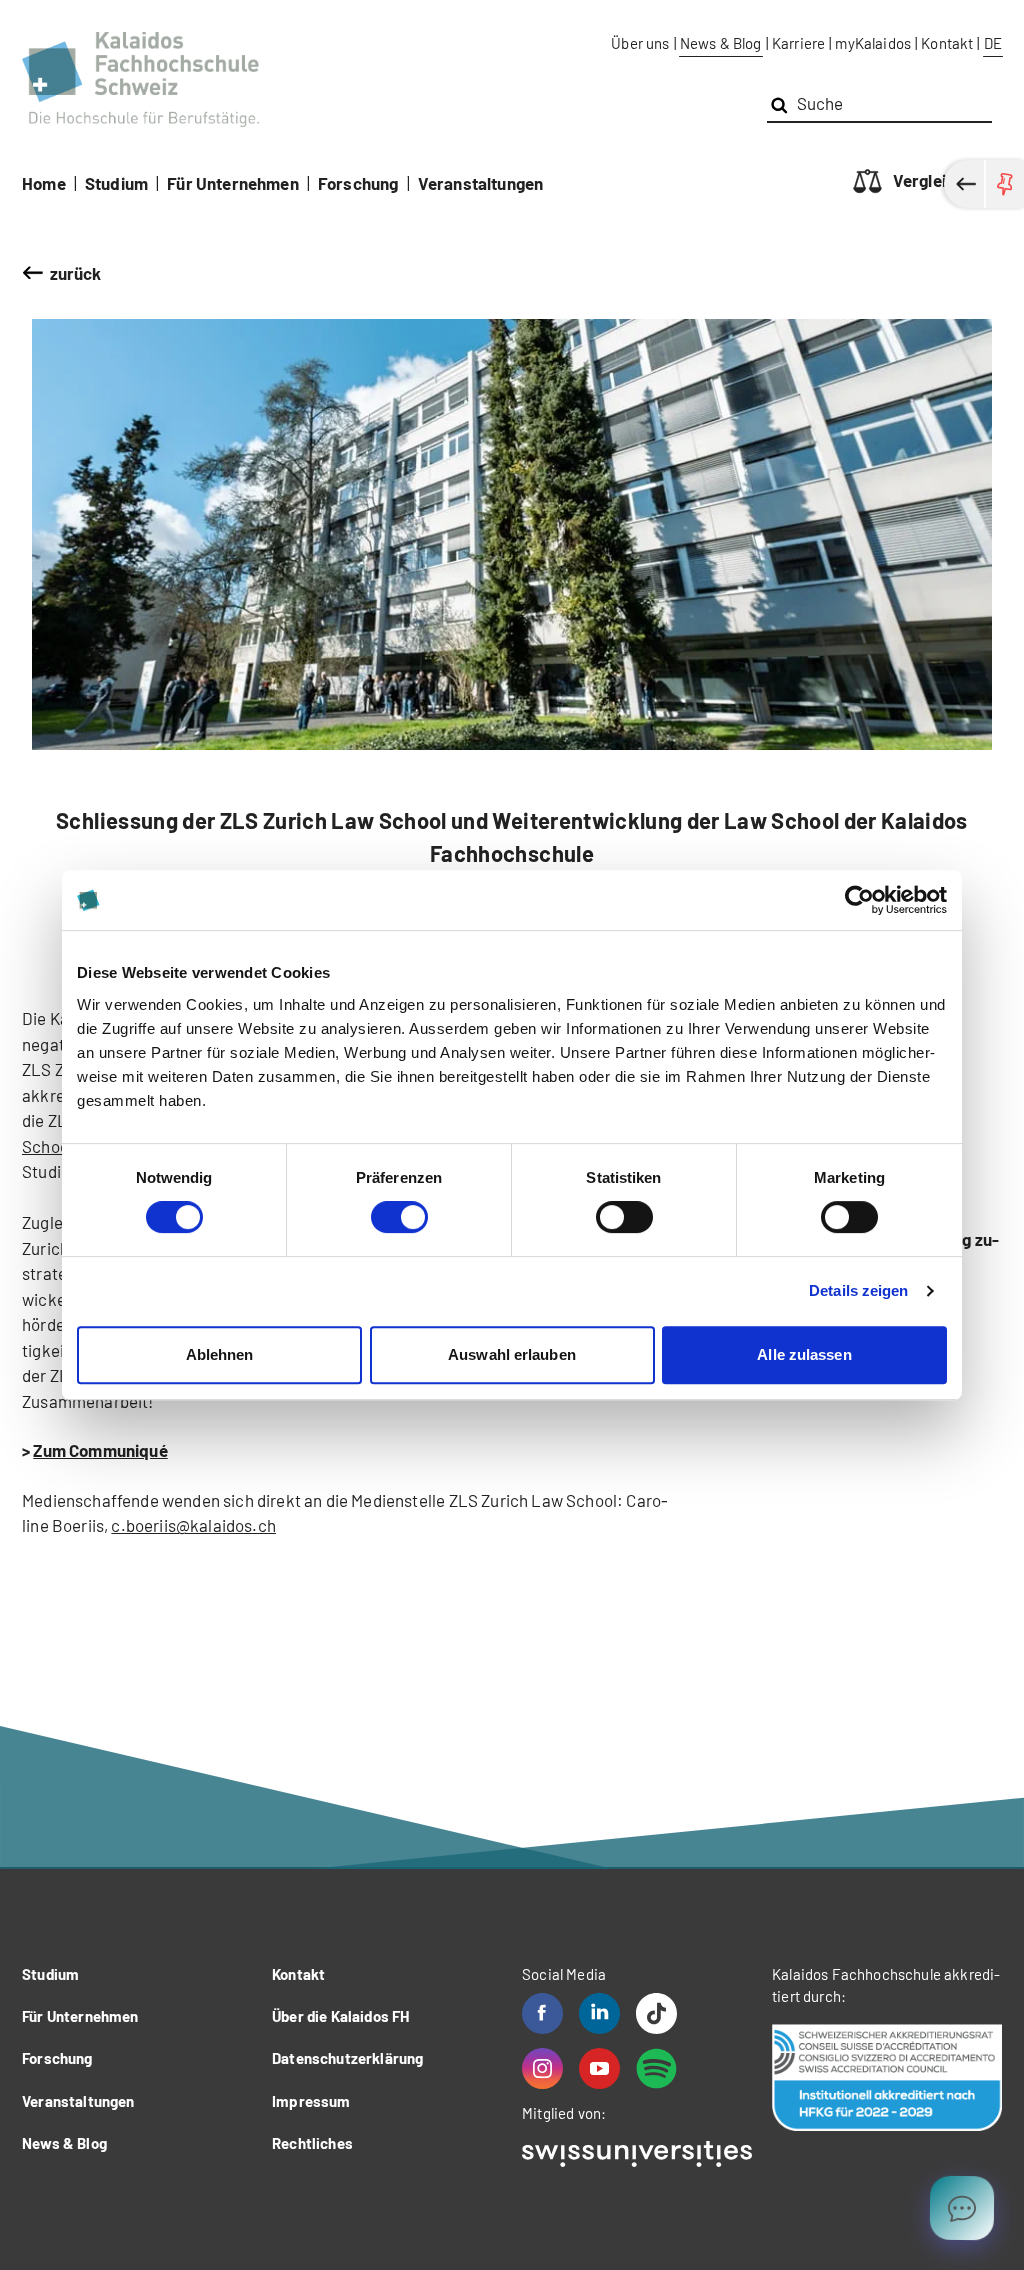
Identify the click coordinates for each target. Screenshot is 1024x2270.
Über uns (640, 43)
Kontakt (947, 43)
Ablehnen (220, 1354)
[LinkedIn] (599, 2013)
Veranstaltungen (481, 183)
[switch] (399, 1217)
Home (44, 183)
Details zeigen (858, 1290)
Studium (116, 183)
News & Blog (721, 43)
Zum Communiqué (100, 1450)
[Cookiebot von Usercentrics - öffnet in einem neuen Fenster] (859, 900)
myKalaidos (873, 43)
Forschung (358, 183)
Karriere (798, 43)
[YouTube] (599, 2068)
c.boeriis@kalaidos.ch (193, 1525)
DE (993, 43)
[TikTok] (656, 2013)
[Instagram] (542, 2068)
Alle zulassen (804, 1354)
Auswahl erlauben (512, 1354)
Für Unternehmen (233, 183)
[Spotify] (656, 2068)
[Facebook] (542, 2013)
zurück (76, 273)
